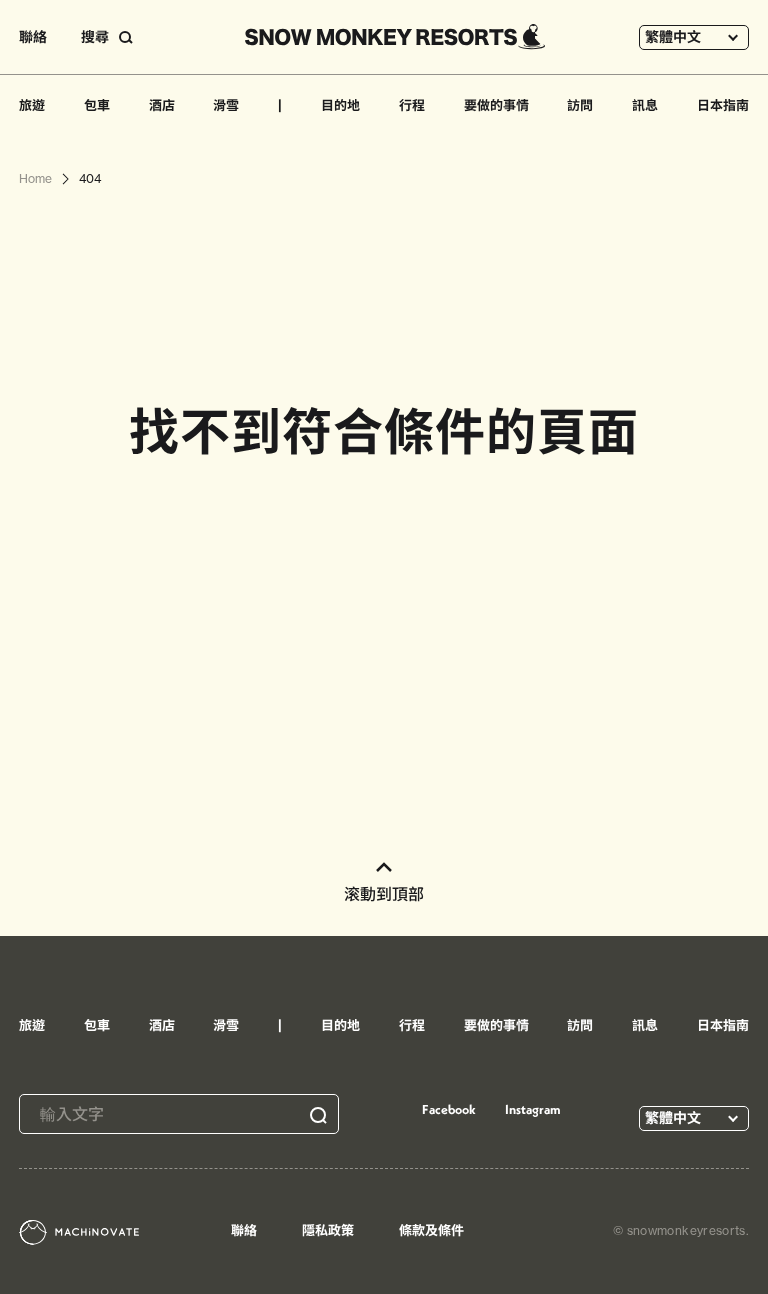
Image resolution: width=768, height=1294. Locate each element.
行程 (412, 105)
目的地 (340, 105)
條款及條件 (431, 1230)
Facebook (449, 1109)
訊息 (645, 105)
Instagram (533, 1109)
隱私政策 (328, 1230)
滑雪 (226, 105)
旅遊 (32, 105)
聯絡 (33, 37)
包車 (97, 105)
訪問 (580, 105)
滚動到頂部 (384, 894)
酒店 (162, 105)
